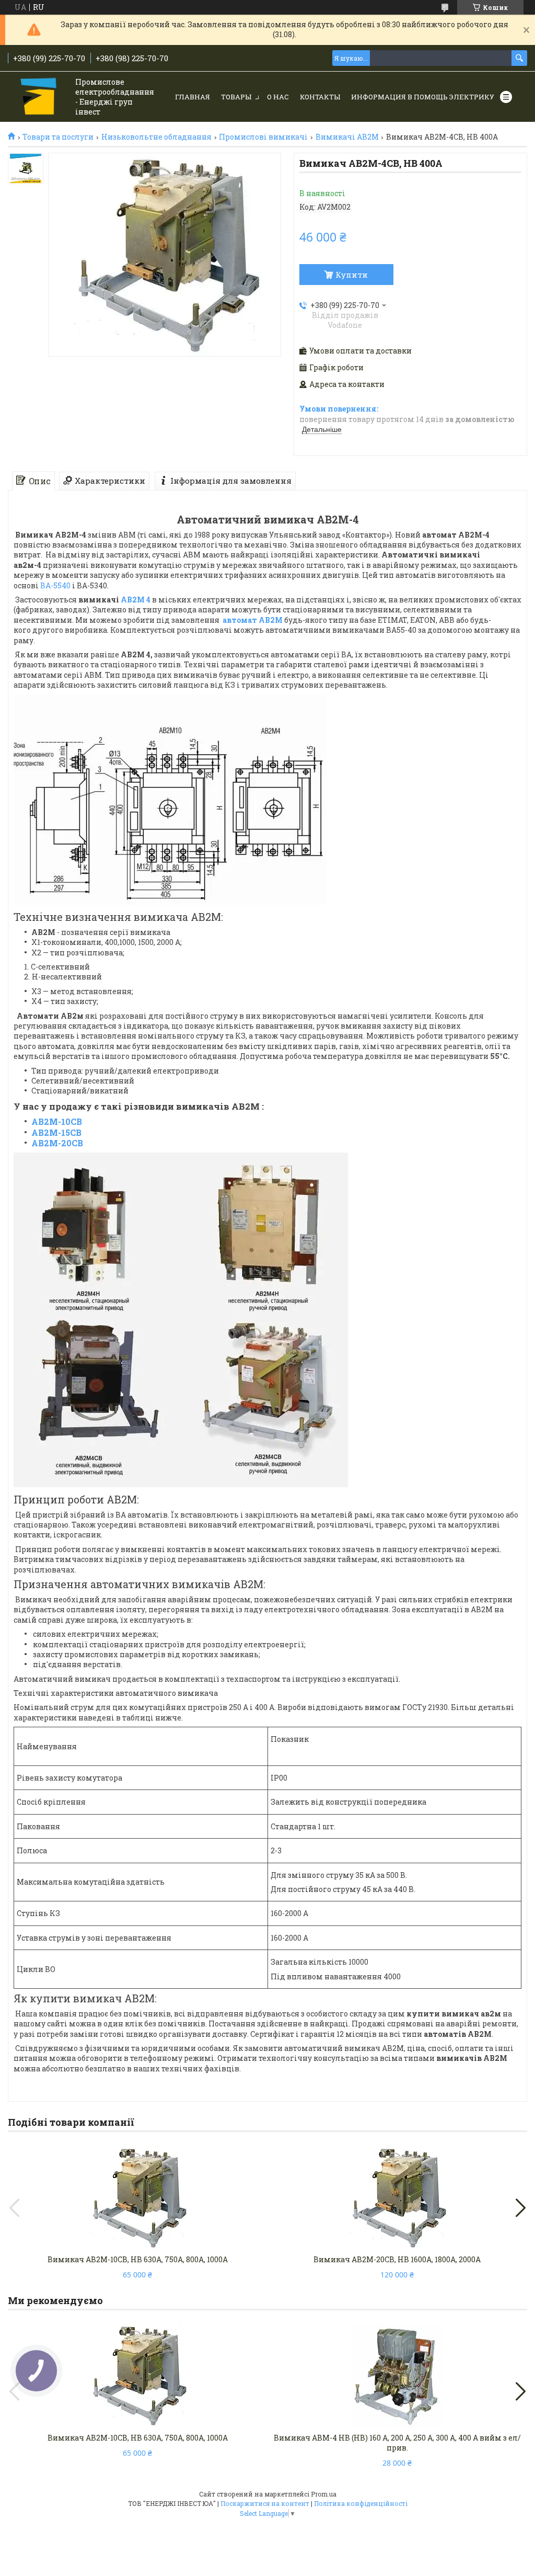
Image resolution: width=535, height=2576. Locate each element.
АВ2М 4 (136, 600)
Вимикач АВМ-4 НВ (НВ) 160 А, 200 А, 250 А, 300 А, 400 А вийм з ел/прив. (397, 2443)
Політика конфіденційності (361, 2503)
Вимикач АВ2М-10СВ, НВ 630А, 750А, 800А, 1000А (138, 2259)
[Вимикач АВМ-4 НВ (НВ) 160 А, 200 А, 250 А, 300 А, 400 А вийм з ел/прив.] (397, 2376)
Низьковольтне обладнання (156, 137)
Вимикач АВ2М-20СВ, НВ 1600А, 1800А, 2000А (397, 2259)
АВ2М (271, 620)
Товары (236, 97)
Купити (352, 275)
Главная (193, 97)
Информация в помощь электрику (423, 97)
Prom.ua (324, 2494)
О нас (278, 97)
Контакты (320, 97)
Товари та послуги (58, 137)
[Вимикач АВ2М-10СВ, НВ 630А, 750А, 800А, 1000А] (138, 2197)
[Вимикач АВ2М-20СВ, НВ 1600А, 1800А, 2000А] (397, 2197)
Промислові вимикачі (263, 137)
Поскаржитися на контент (265, 2503)
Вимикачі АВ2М (347, 137)
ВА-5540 (55, 585)
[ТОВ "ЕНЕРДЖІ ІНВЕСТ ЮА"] (39, 98)
